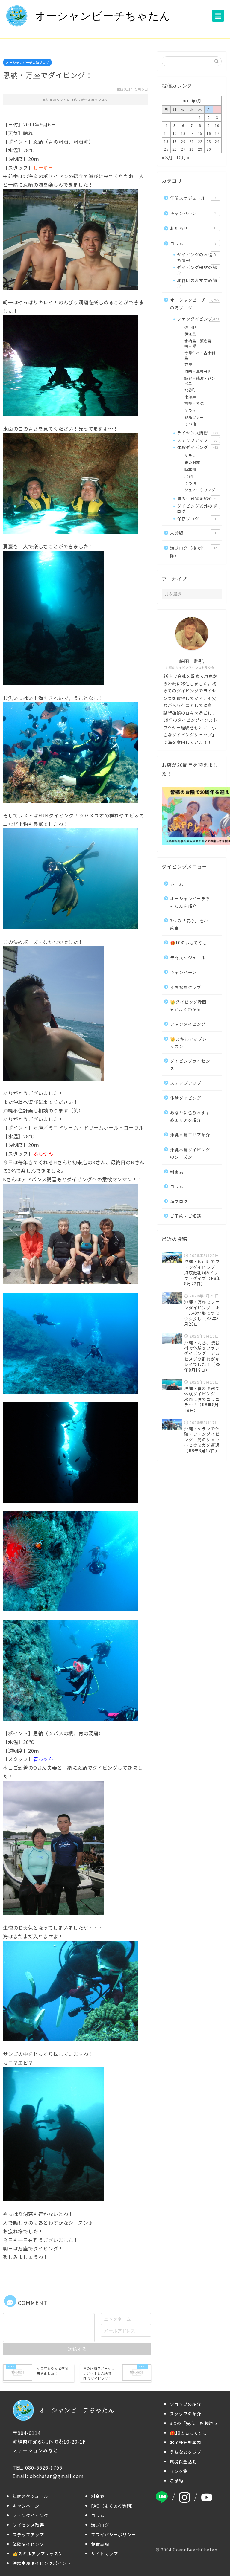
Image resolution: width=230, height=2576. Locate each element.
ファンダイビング (198, 319)
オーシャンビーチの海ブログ (27, 62)
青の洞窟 (192, 462)
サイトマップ (105, 2554)
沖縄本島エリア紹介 (190, 1135)
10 (217, 125)
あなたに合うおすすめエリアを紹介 (190, 1116)
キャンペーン (193, 213)
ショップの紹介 (186, 2404)
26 (175, 149)
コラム (193, 243)
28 (192, 149)
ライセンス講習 (197, 433)
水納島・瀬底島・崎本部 (200, 343)
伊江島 (190, 334)
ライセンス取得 (28, 2525)
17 (217, 133)
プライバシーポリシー (114, 2534)
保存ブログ (196, 518)
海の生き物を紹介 (197, 498)
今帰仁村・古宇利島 (200, 355)
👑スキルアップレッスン (188, 1043)
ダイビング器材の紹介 (197, 270)
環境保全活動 (183, 2461)
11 (166, 133)
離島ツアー (194, 417)
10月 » (183, 157)
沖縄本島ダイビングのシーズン (190, 1153)
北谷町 (190, 390)
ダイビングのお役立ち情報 (197, 257)
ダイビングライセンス (190, 1064)
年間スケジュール (193, 198)
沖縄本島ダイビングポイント (42, 2563)
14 (192, 133)
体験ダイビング (197, 447)
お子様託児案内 (186, 2442)
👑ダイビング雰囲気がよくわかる (188, 1005)
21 (192, 141)
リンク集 (179, 2471)
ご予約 (177, 2481)
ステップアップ (197, 440)
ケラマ (190, 410)
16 (209, 133)
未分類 (193, 533)
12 (175, 133)
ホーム (177, 884)
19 (175, 141)
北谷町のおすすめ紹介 (197, 283)
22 (200, 141)
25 (166, 149)
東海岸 (190, 397)
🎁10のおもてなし (189, 943)
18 (166, 141)
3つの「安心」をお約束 (189, 924)
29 (200, 149)
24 (217, 141)
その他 (190, 424)
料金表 (177, 1172)
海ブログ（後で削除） (193, 552)
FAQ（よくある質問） (113, 2506)
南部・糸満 (194, 403)
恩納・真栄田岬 (198, 371)
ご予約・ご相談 (186, 1216)
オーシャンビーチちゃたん (103, 16)
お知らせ (193, 228)
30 (209, 149)
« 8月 (167, 157)
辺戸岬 (190, 327)
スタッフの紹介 (186, 2414)
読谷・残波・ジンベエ (200, 381)
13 (183, 133)
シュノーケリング (200, 490)
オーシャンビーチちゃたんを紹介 (190, 902)
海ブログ (179, 1201)
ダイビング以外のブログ (197, 509)
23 (209, 141)
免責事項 (100, 2544)
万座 (188, 364)
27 (183, 149)
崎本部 (190, 469)
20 (183, 141)
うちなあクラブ (186, 987)
